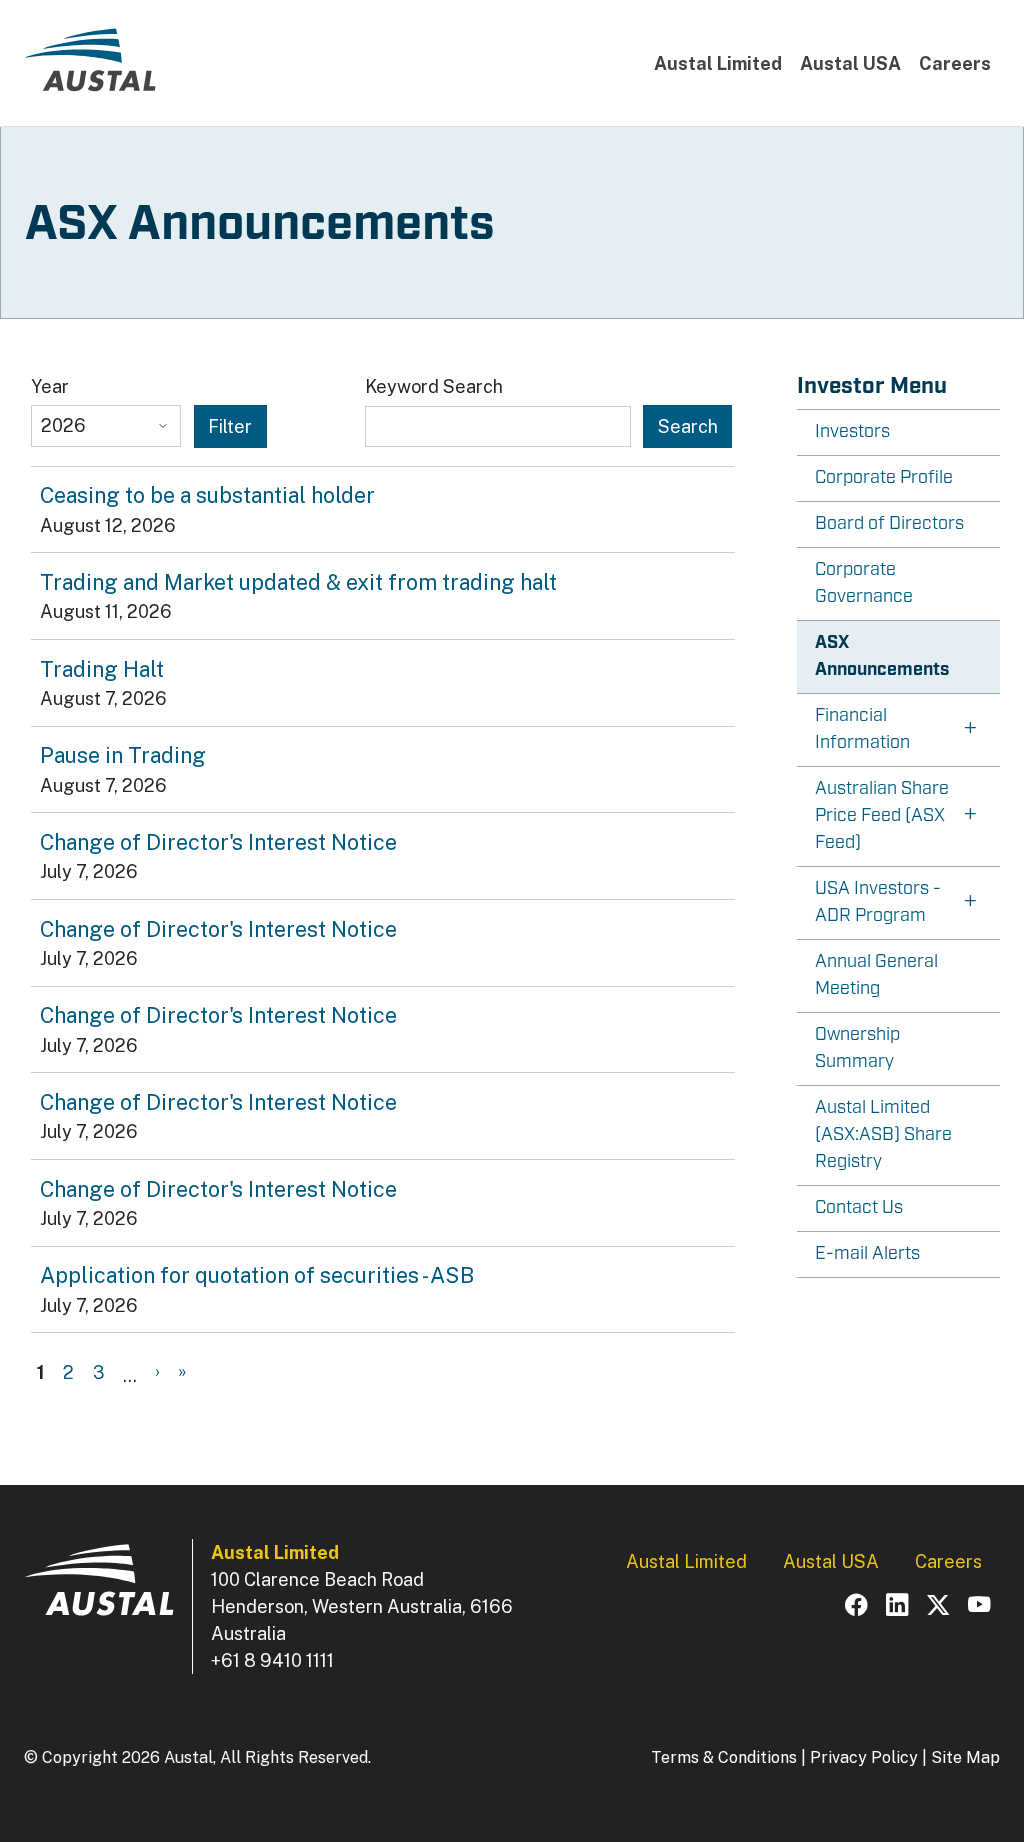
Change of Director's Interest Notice (218, 842)
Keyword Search (434, 386)
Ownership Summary (857, 1048)
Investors (852, 432)
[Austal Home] (99, 1589)
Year (50, 386)
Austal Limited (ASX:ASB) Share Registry (883, 1135)
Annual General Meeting (876, 975)
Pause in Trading (123, 755)
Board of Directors (889, 524)
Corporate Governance (864, 583)
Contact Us (859, 1208)
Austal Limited (718, 63)
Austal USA (850, 63)
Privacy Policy (864, 1757)
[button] (899, 730)
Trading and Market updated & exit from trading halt (298, 582)
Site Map (965, 1757)
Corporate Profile (884, 478)
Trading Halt (102, 669)
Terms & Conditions (724, 1757)
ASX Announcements (882, 656)
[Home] (90, 68)
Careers (955, 63)
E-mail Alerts (867, 1254)
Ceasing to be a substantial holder (207, 495)
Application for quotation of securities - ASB (257, 1275)
